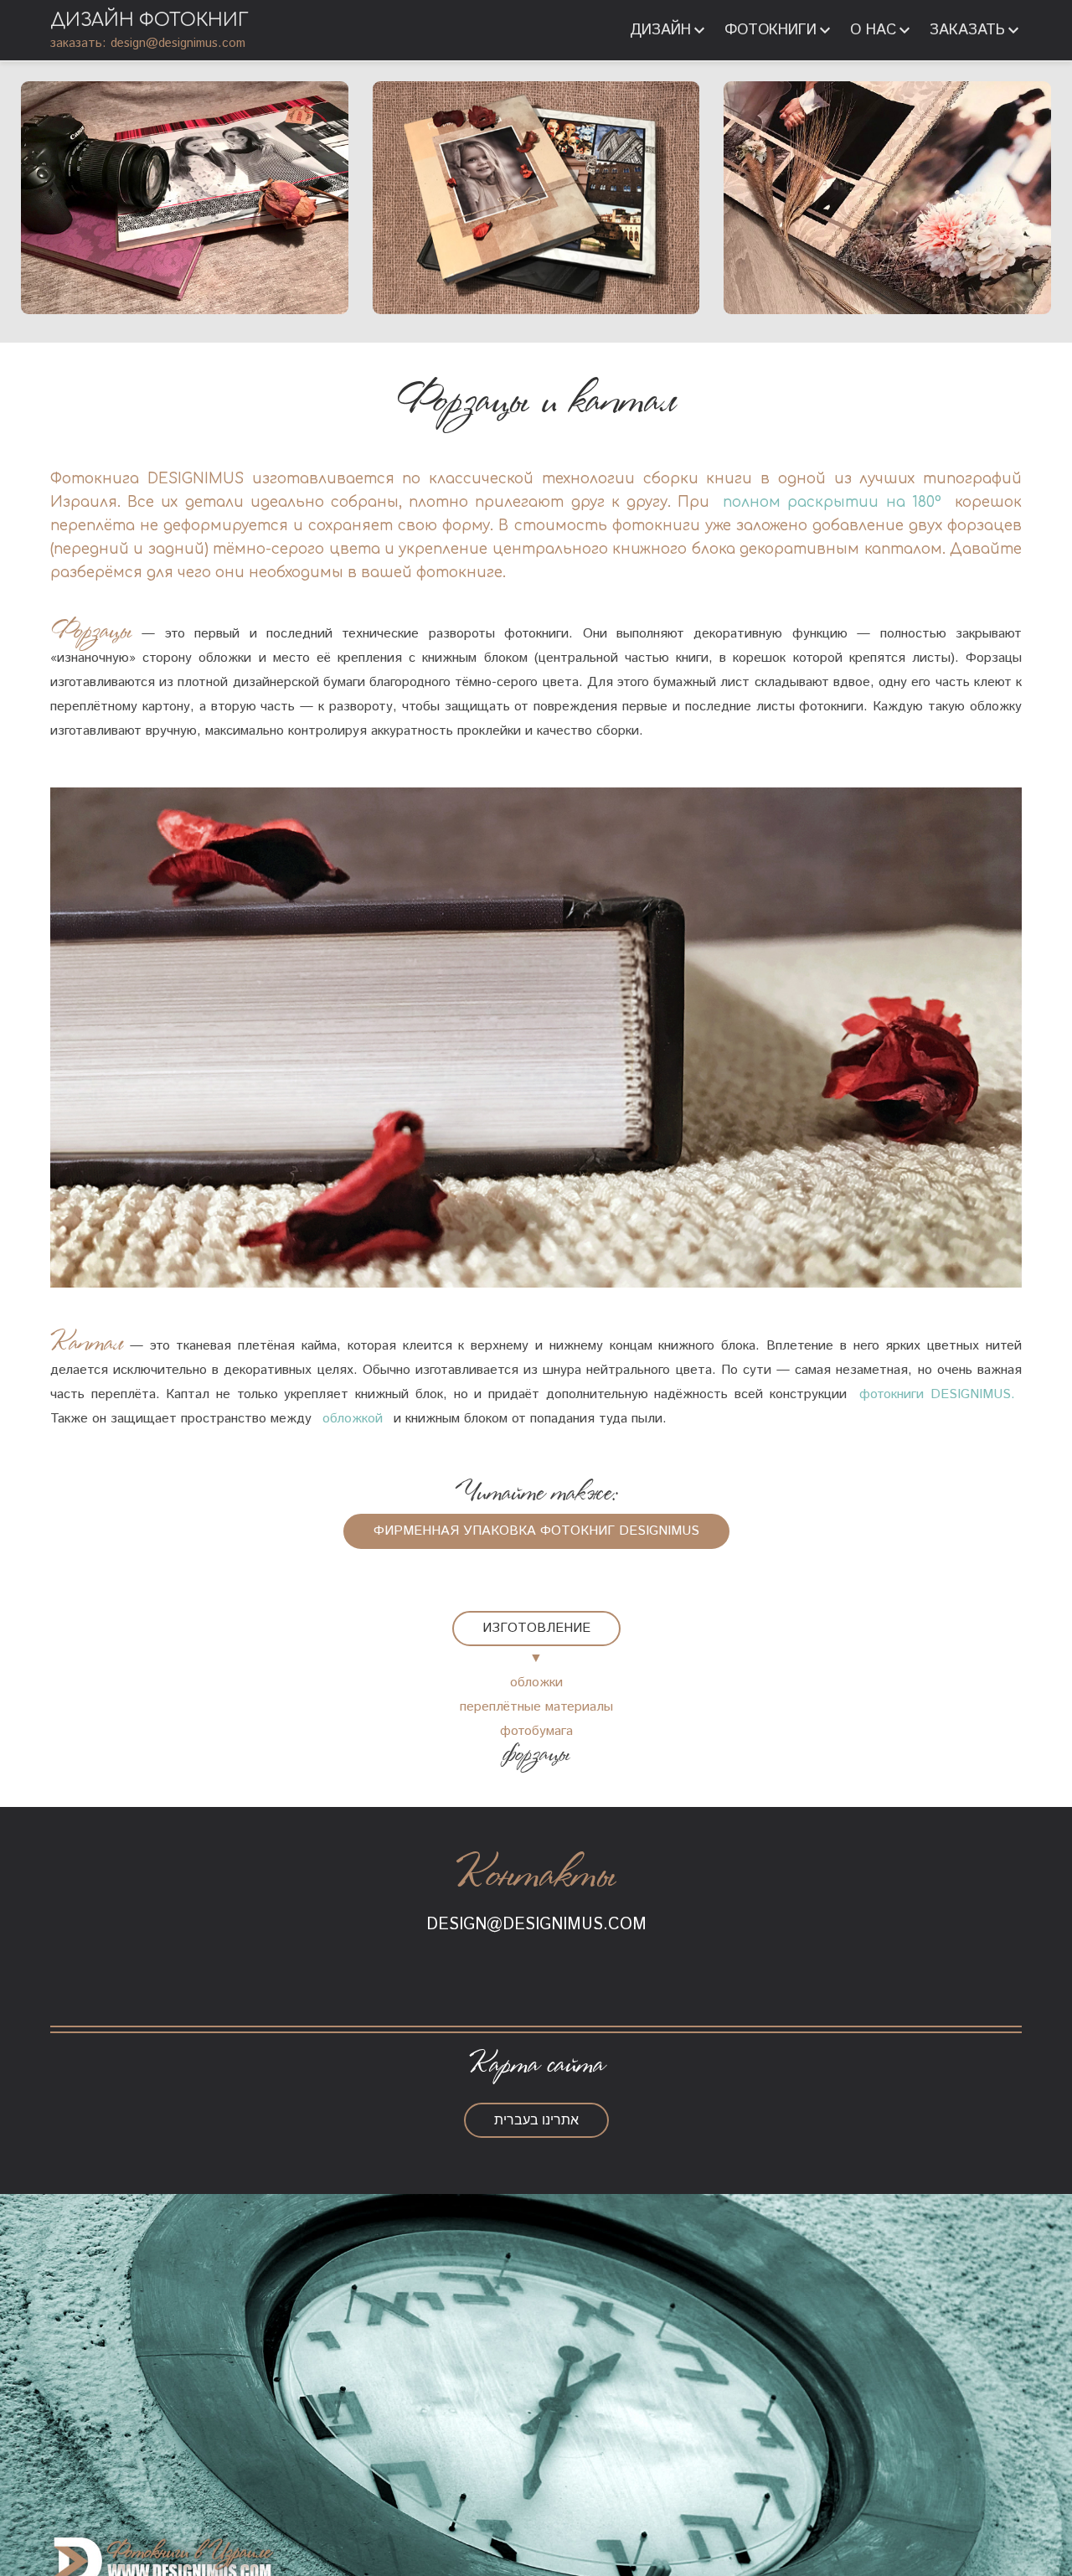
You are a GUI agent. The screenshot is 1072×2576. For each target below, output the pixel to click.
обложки (536, 1683)
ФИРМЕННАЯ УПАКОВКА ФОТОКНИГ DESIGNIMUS (536, 1531)
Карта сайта (536, 2065)
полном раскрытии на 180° (832, 502)
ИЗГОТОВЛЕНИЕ (536, 1628)
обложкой (353, 1419)
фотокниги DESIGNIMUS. (937, 1394)
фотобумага (536, 1731)
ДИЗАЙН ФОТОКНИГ (149, 20)
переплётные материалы (536, 1707)
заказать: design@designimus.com (148, 43)
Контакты (536, 1877)
